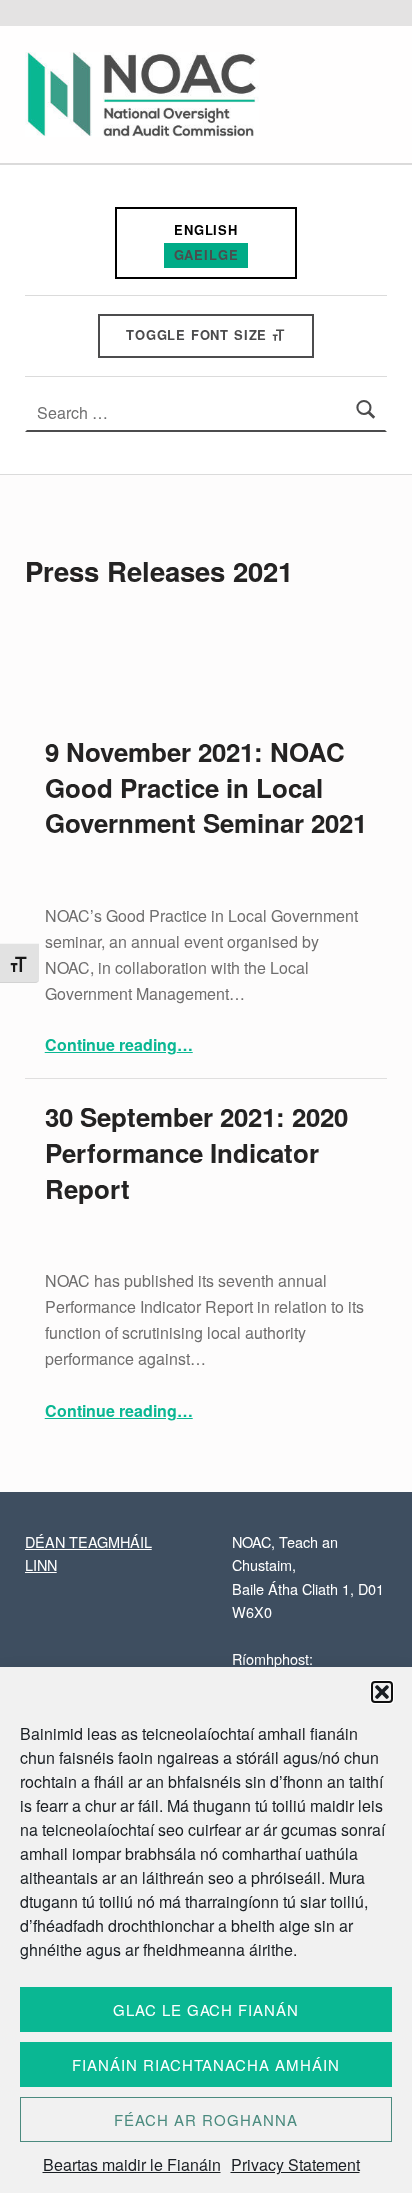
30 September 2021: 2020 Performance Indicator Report (196, 1152)
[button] (382, 1692)
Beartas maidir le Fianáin (132, 2164)
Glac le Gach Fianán (206, 2009)
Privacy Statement (295, 2164)
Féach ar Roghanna (205, 2119)
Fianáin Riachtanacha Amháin (206, 2064)
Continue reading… (119, 1044)
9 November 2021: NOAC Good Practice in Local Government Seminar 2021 (206, 787)
